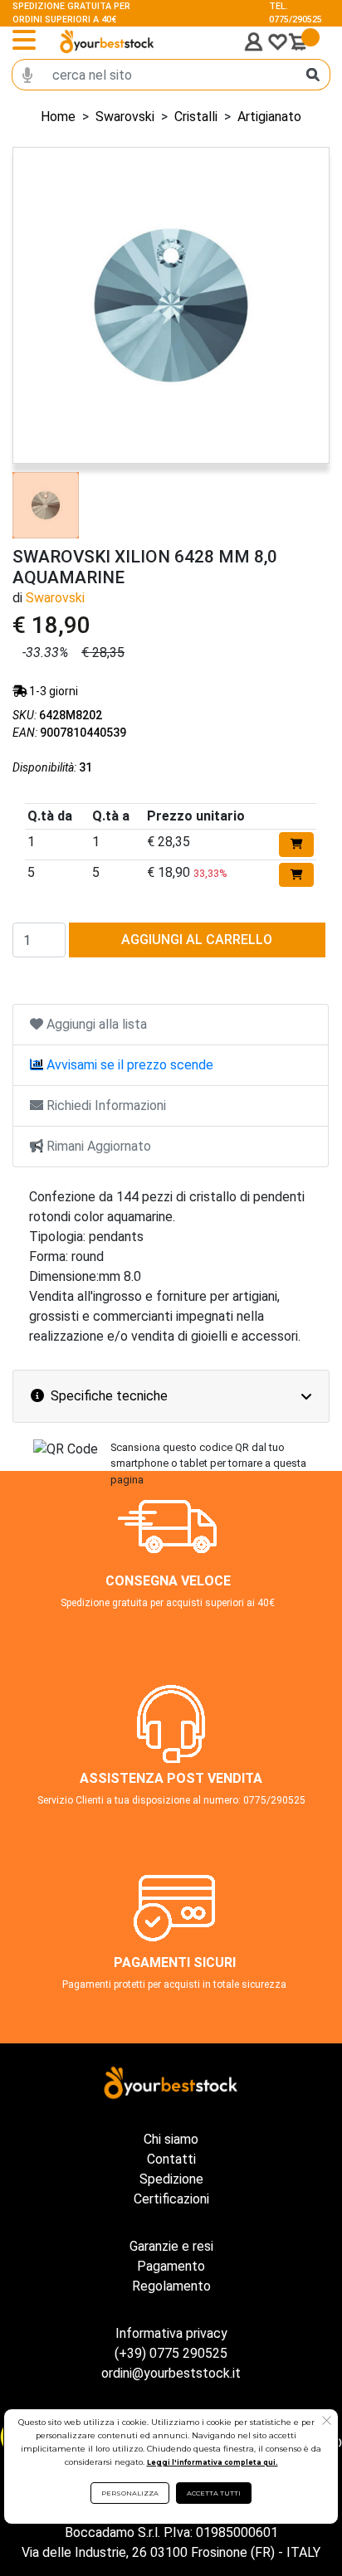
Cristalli (196, 117)
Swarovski (125, 117)
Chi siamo (171, 2139)
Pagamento (171, 2266)
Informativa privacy (171, 2333)
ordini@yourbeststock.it (171, 2373)
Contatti (171, 2159)
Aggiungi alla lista (95, 1024)
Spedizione (171, 2179)
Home (58, 117)
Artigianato (269, 117)
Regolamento (171, 2286)
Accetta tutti (214, 2493)
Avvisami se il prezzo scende (128, 1065)
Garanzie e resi (171, 2246)
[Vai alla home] (107, 41)
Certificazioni (171, 2199)
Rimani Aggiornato (97, 1146)
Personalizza (130, 2493)
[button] (327, 2423)
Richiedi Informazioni (105, 1105)
